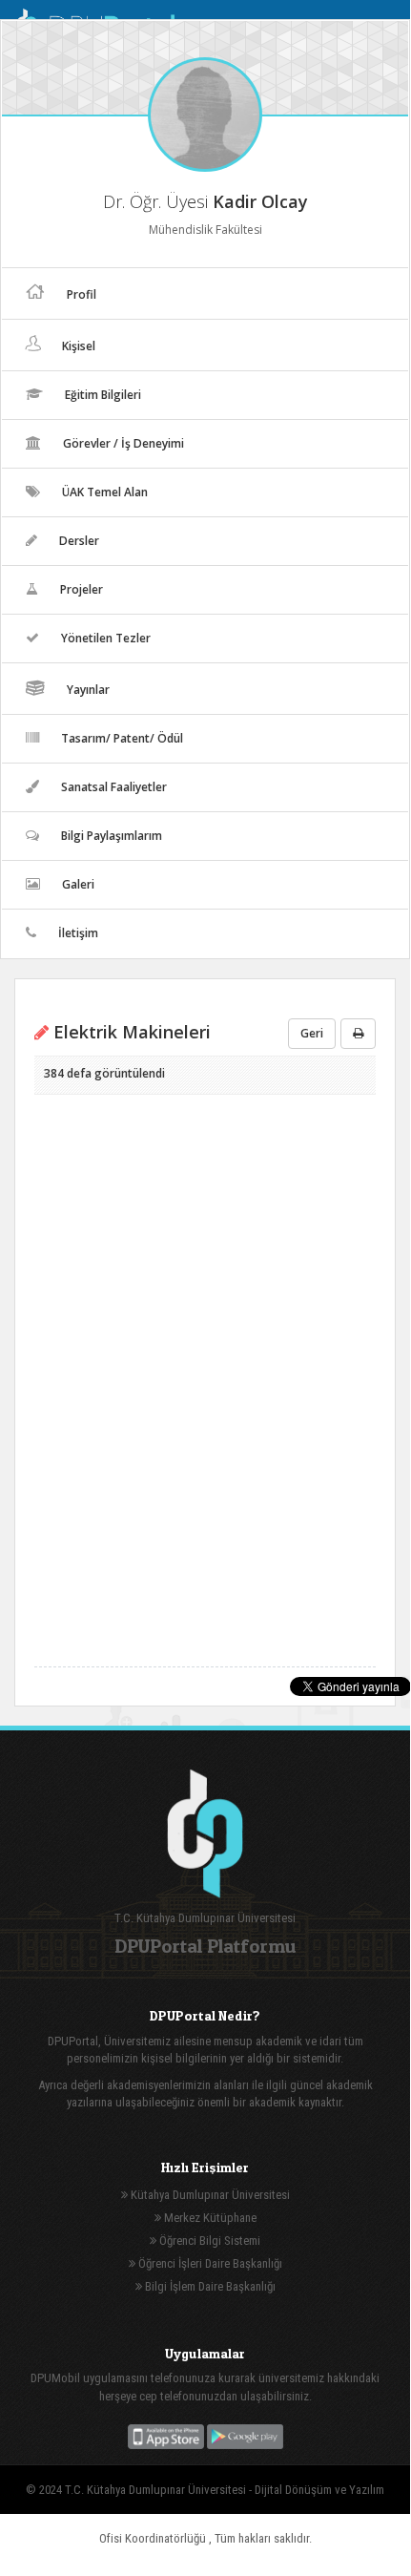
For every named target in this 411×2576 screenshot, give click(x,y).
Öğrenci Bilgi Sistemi (208, 2241)
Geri (312, 1033)
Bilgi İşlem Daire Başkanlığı (209, 2286)
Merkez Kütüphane (209, 2218)
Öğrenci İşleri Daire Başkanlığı (209, 2263)
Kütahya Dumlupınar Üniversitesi (209, 2195)
